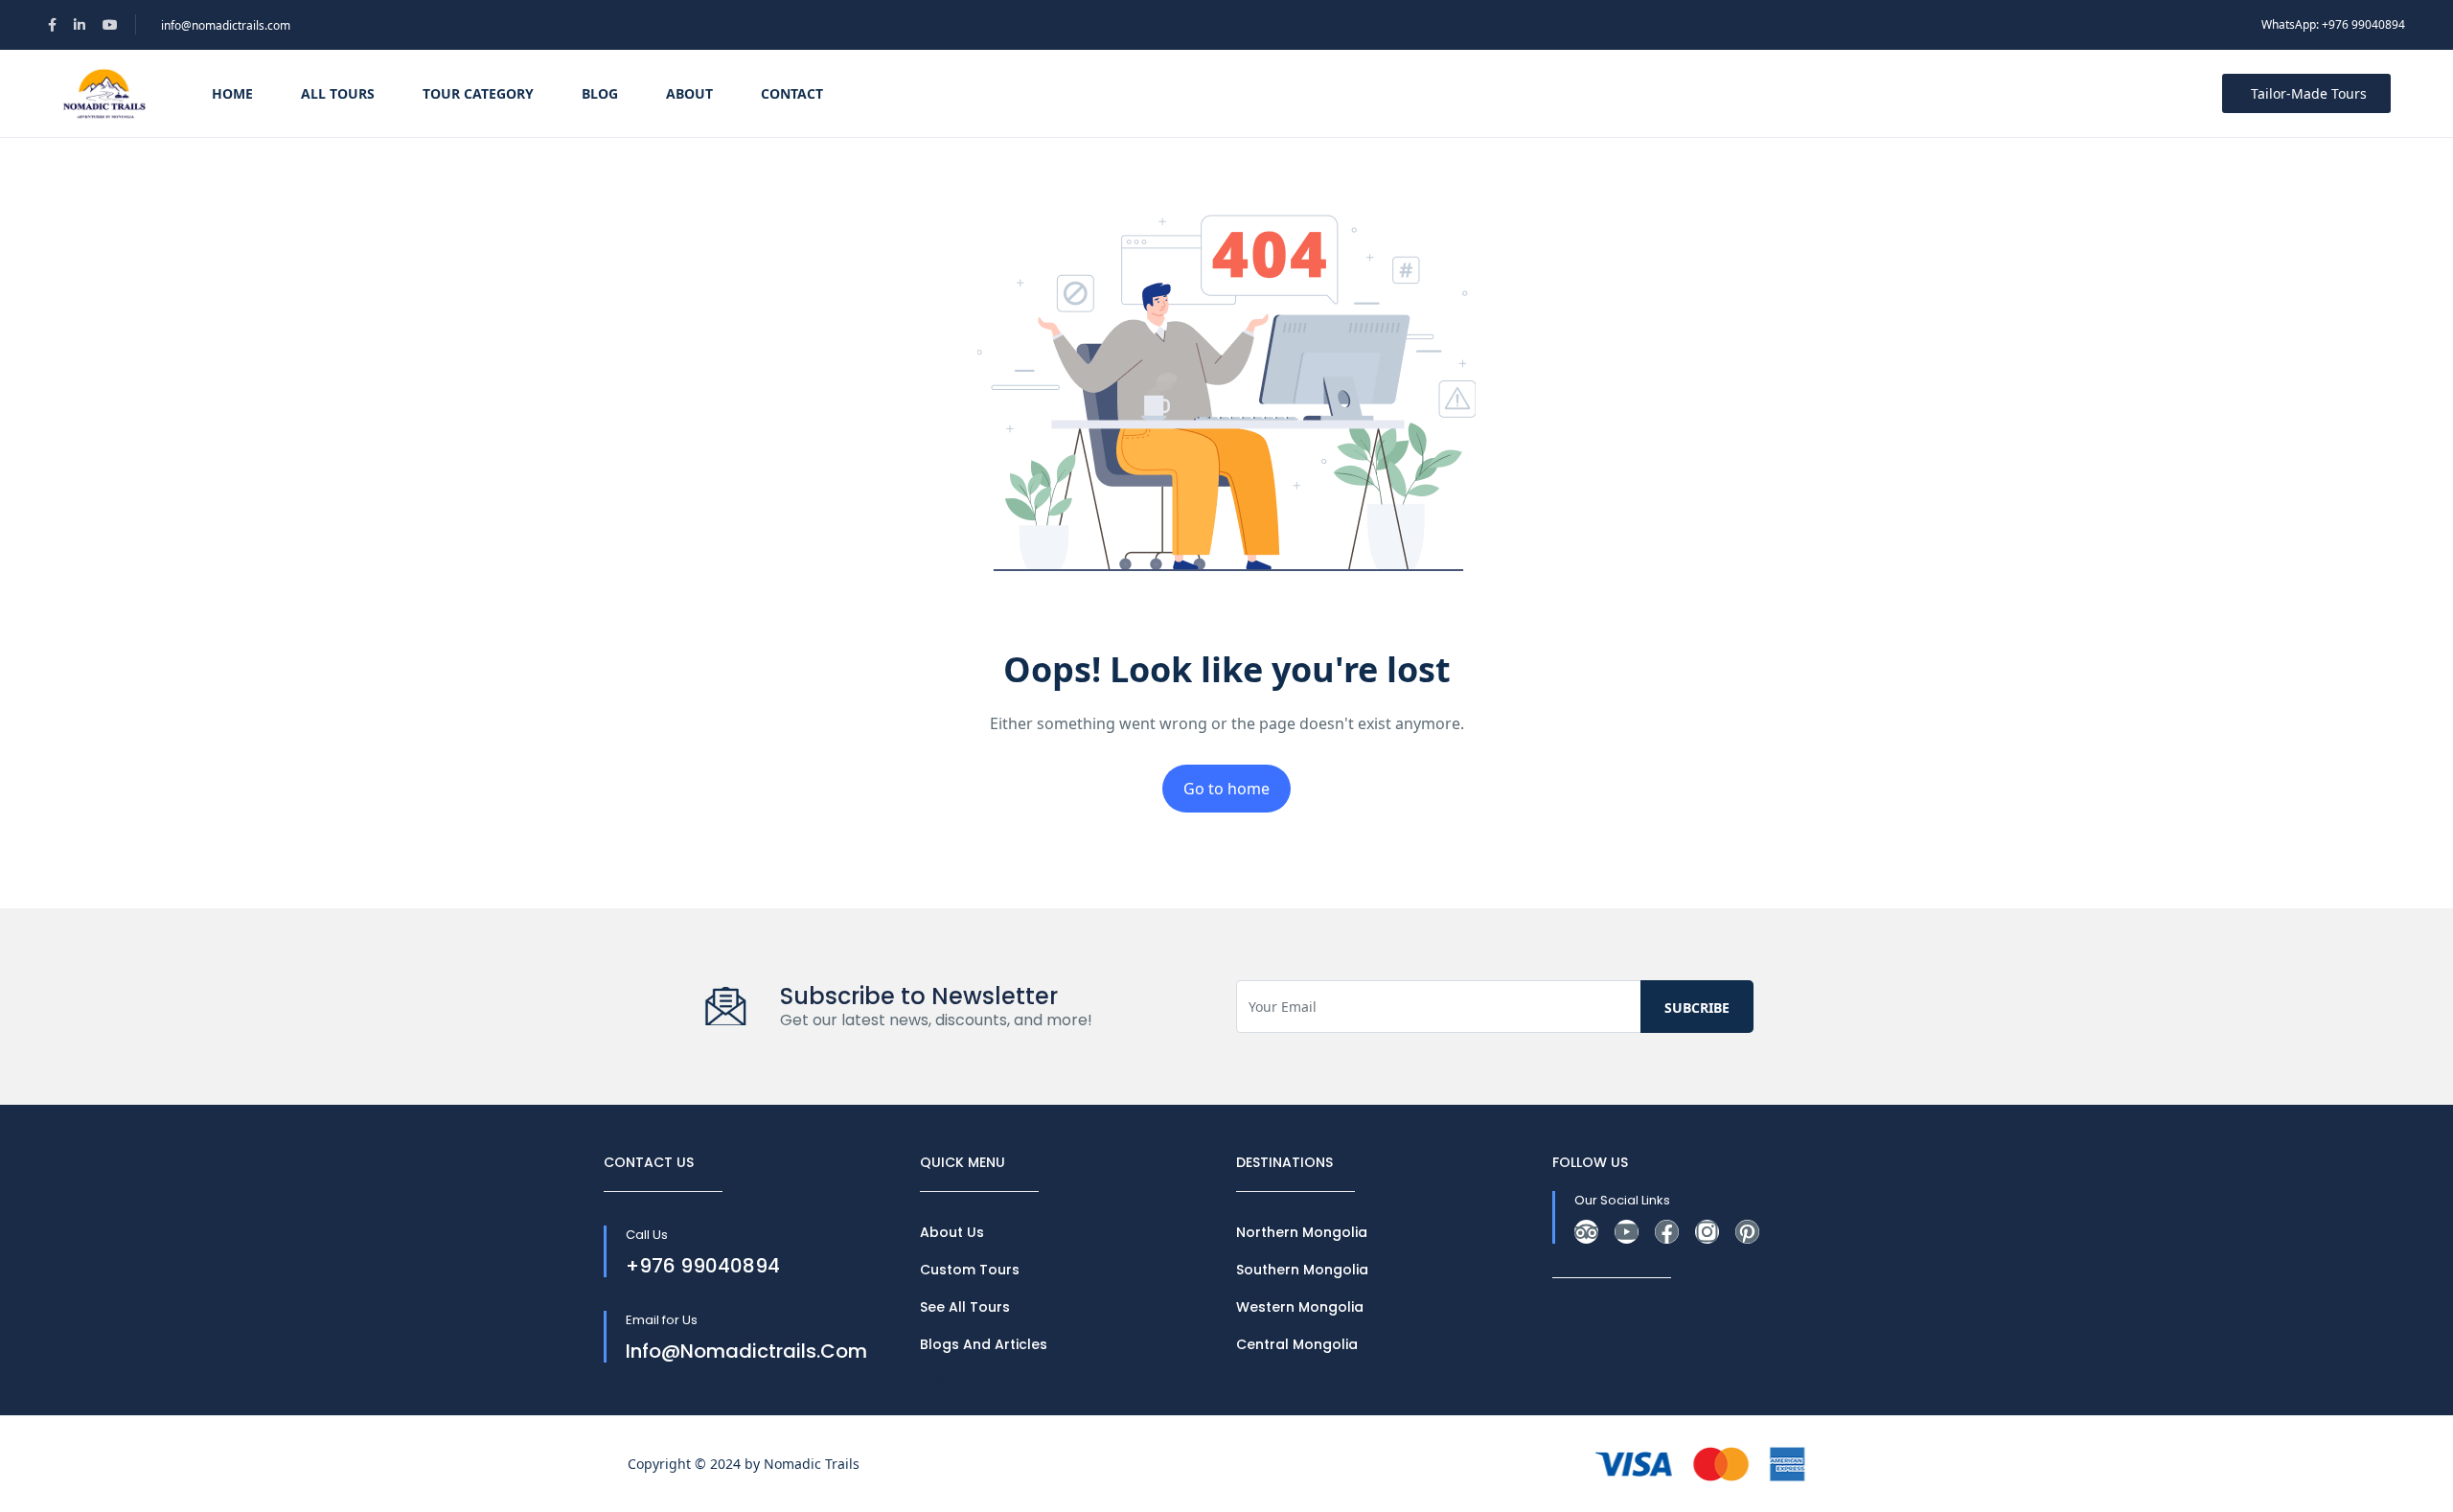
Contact (792, 93)
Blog (600, 93)
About (689, 93)
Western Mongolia (1300, 1307)
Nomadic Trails (812, 1464)
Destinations (963, 1382)
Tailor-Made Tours (2309, 93)
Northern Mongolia (1302, 1232)
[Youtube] (1627, 1232)
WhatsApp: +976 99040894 (2333, 24)
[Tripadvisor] (1586, 1232)
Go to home (1226, 789)
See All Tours (965, 1307)
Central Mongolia (1297, 1344)
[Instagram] (1707, 1232)
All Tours (338, 93)
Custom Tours (970, 1270)
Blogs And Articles (984, 1344)
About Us (952, 1232)
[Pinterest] (1747, 1232)
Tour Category (478, 93)
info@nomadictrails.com (226, 25)
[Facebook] (1667, 1232)
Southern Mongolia (1302, 1270)
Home (232, 93)
